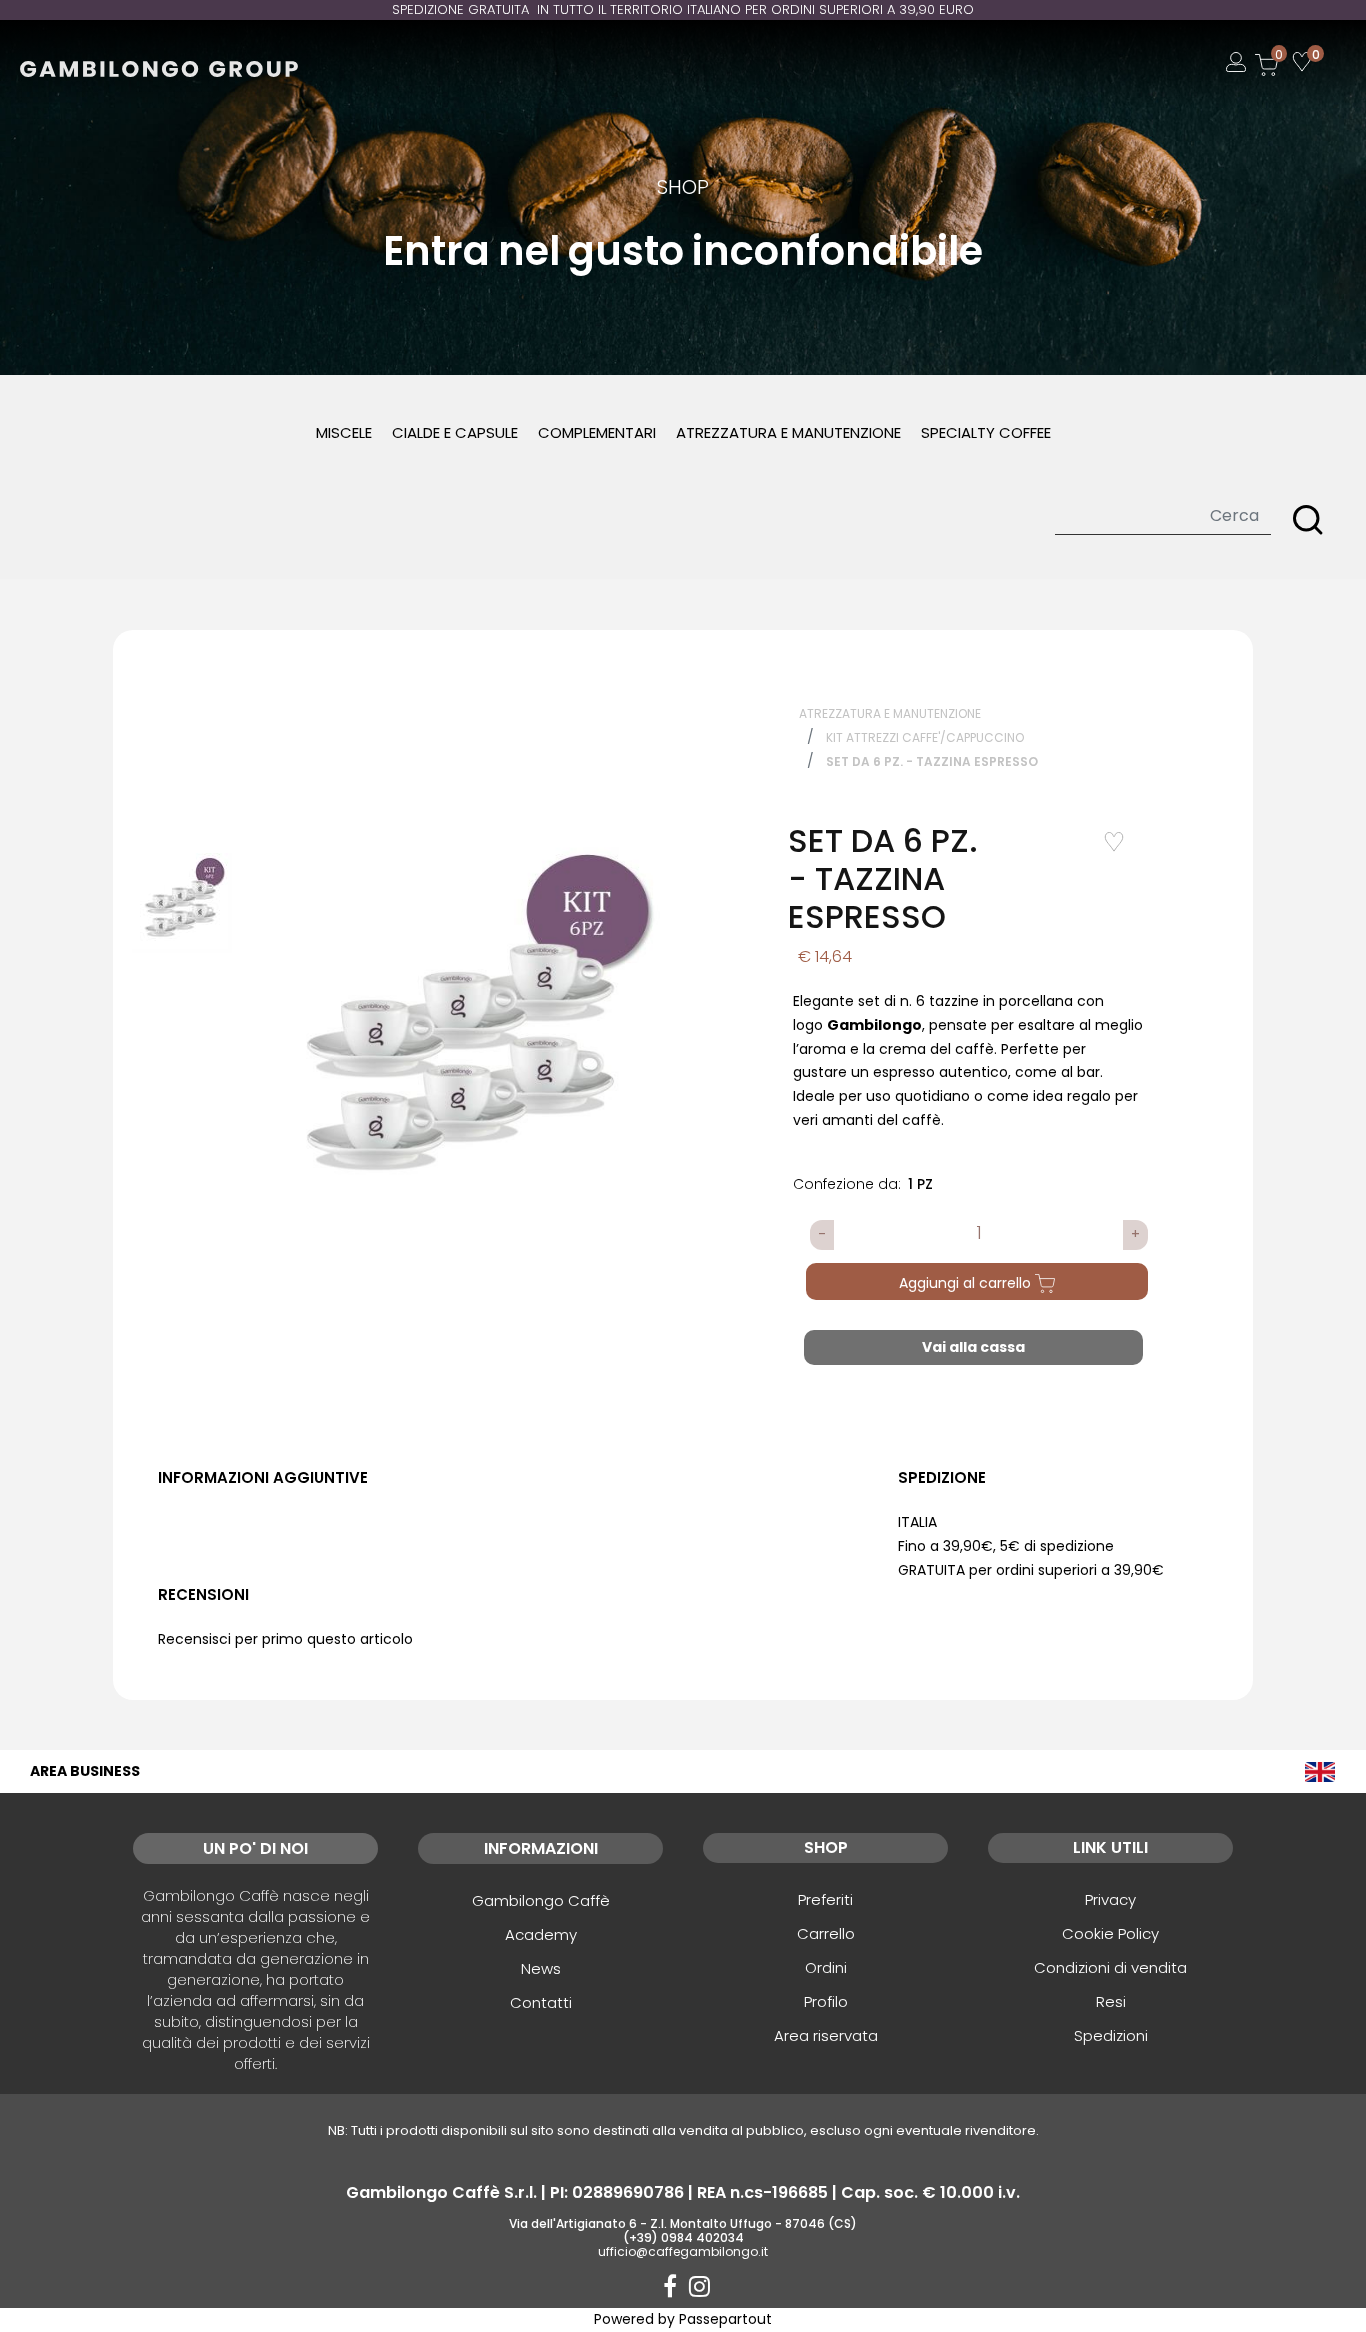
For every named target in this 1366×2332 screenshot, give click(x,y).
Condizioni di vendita (1110, 1967)
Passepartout (725, 2319)
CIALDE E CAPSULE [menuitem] (455, 432)
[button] (1308, 520)
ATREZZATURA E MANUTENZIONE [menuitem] (788, 432)
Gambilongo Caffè (541, 1900)
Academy (541, 1934)
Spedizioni (1111, 2035)
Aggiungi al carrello (967, 1283)
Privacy (1110, 1899)
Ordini (826, 1967)
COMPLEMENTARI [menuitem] (597, 432)
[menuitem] (1320, 1771)
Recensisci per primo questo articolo (285, 1639)
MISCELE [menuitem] (344, 432)
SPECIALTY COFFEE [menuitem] (986, 432)
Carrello (826, 1933)
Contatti (541, 2002)
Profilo (826, 2001)
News (541, 1968)
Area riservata (826, 2035)
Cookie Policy (1110, 1933)
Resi (1111, 2001)
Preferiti (825, 1899)
